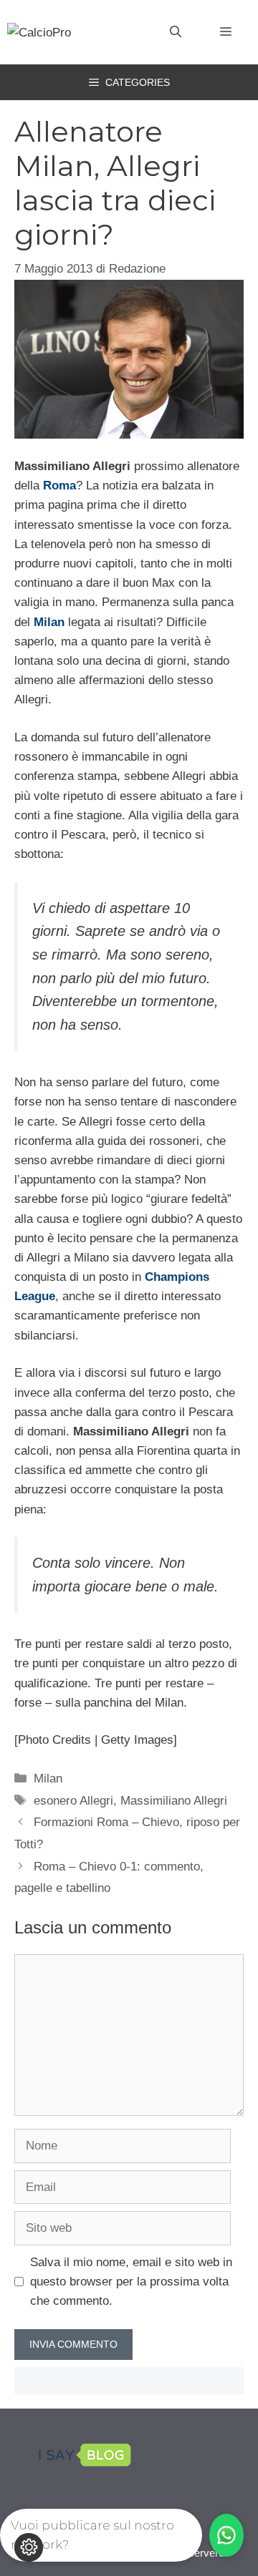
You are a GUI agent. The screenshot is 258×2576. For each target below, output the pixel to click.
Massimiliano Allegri (174, 1801)
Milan (48, 1779)
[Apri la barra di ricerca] (176, 32)
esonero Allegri (73, 1801)
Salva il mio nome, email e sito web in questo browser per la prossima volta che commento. (131, 2282)
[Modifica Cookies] (29, 2547)
